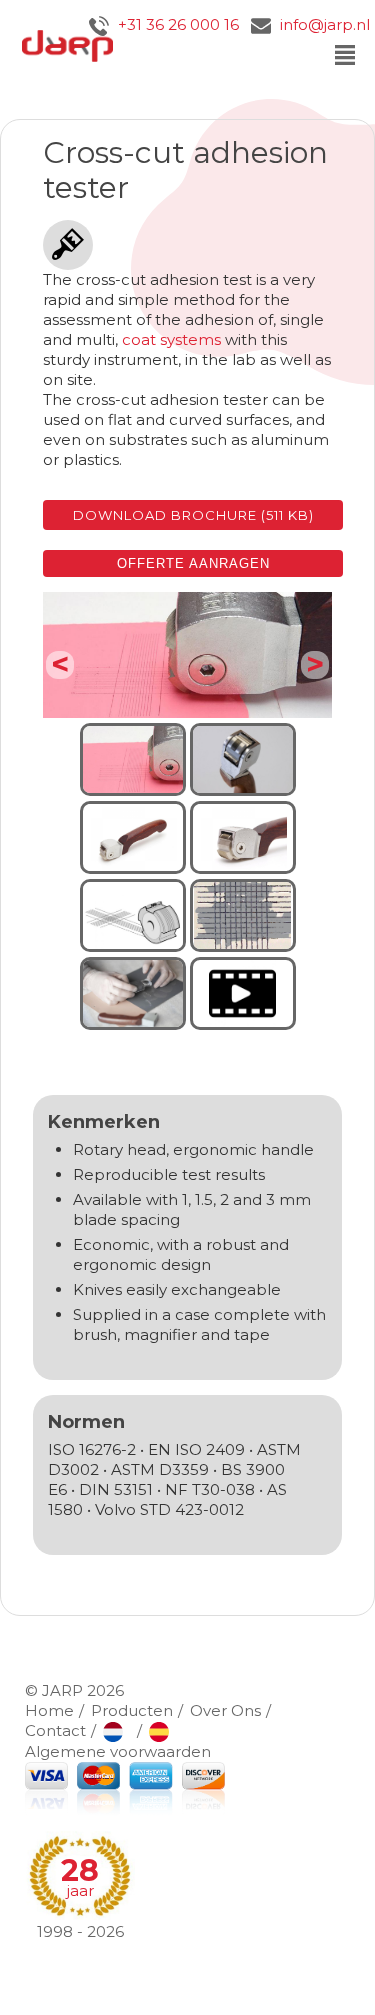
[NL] (117, 1730)
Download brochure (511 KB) (193, 515)
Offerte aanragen (193, 563)
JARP (62, 1690)
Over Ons (225, 1710)
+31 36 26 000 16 (176, 24)
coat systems (171, 339)
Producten (132, 1710)
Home (49, 1710)
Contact (55, 1730)
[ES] (161, 1730)
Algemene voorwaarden (118, 1751)
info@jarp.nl (323, 24)
